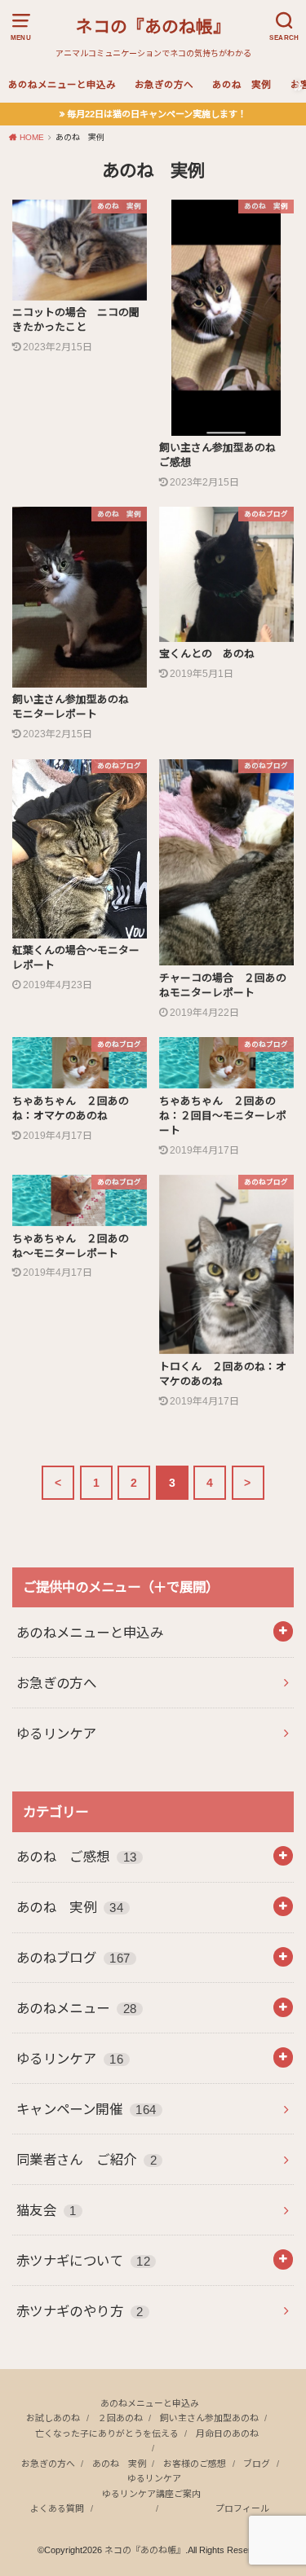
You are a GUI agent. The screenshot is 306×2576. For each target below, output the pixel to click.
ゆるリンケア (56, 1734)
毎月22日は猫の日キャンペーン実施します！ (157, 114)
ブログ (257, 2464)
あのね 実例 (242, 85)
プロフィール (242, 2508)
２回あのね (120, 2418)
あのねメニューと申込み (62, 85)
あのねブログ (73, 1958)
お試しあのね (53, 2418)
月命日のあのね (227, 2433)
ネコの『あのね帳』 (153, 26)
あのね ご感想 (77, 1857)
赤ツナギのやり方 (80, 2311)
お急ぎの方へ (164, 85)
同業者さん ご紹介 (86, 2160)
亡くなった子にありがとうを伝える (107, 2433)
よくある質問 (57, 2508)
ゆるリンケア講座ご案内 (151, 2494)
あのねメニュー (77, 2008)
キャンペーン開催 (86, 2109)
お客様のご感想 (195, 2464)
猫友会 (47, 2210)
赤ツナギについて (83, 2261)
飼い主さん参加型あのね (209, 2418)
